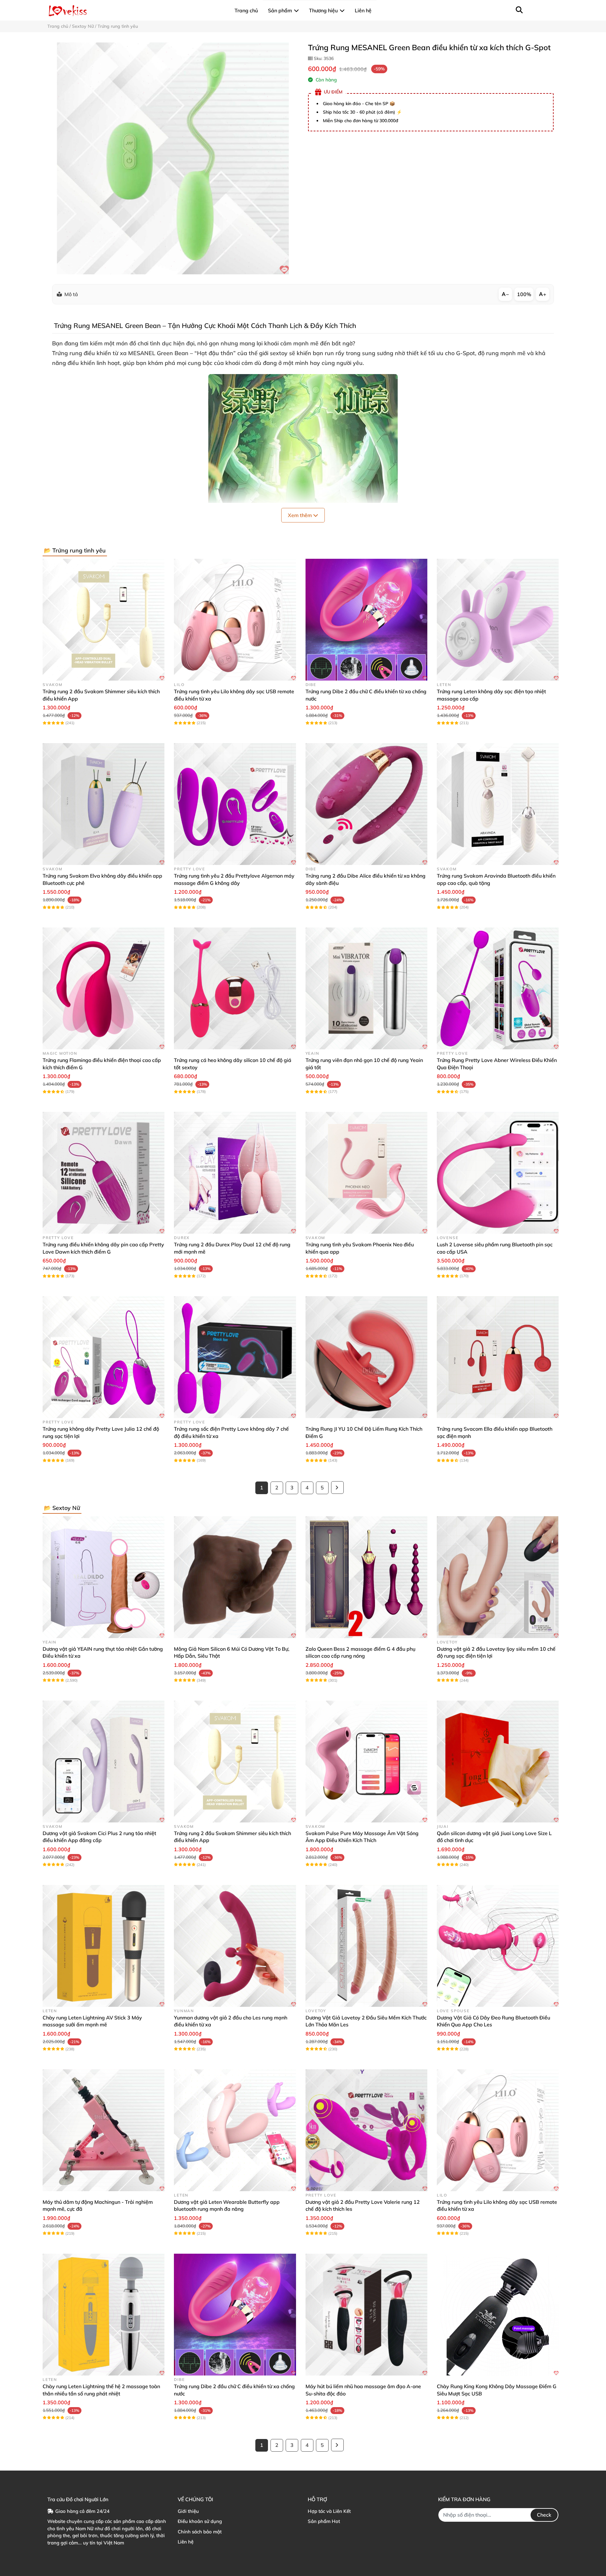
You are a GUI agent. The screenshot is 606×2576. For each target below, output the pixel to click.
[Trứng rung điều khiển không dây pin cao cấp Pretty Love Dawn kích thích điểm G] (104, 1173)
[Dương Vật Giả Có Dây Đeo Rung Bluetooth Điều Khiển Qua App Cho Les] (498, 1946)
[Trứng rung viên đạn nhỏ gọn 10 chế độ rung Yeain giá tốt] (366, 988)
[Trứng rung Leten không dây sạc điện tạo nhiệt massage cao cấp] (498, 620)
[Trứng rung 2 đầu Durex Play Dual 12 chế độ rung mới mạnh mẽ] (235, 1173)
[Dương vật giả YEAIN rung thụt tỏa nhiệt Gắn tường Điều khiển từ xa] (104, 1577)
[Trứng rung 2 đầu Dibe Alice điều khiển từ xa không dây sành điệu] (366, 804)
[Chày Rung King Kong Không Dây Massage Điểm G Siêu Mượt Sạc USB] (498, 2315)
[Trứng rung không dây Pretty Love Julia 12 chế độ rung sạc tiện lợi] (104, 1357)
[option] (173, 158)
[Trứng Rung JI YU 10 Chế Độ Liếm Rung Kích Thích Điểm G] (366, 1357)
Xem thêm (300, 515)
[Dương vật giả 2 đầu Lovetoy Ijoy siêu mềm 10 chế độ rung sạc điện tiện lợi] (498, 1577)
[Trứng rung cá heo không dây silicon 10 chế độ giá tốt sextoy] (235, 988)
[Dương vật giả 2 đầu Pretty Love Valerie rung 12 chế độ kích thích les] (366, 2130)
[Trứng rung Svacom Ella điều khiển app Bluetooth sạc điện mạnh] (498, 1357)
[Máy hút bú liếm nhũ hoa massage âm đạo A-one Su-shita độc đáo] (366, 2315)
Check (544, 2515)
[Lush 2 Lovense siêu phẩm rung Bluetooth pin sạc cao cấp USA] (498, 1173)
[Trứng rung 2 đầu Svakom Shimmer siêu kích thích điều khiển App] (104, 620)
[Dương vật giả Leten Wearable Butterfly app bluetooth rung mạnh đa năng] (235, 2130)
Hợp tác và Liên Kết (329, 2511)
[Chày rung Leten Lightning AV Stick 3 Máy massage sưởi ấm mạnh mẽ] (104, 1946)
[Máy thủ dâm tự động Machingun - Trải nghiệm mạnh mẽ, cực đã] (104, 2130)
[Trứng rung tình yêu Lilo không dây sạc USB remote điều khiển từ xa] (235, 620)
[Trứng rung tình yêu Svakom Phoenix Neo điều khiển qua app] (366, 1173)
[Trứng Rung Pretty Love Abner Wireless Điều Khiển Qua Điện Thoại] (498, 988)
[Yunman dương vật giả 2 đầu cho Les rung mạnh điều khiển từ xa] (235, 1946)
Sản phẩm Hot (324, 2521)
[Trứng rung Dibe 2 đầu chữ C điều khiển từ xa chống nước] (366, 620)
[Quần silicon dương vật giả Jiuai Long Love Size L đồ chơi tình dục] (498, 1762)
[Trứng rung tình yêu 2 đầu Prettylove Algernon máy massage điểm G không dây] (235, 804)
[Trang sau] (337, 1488)
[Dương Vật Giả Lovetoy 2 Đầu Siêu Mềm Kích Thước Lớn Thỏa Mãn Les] (366, 1946)
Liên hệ (186, 2542)
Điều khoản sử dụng (200, 2521)
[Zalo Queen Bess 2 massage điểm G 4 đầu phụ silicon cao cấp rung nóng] (366, 1577)
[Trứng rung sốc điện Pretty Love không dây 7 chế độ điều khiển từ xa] (235, 1357)
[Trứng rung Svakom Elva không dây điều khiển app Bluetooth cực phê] (104, 804)
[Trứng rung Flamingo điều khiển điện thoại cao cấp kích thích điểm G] (104, 988)
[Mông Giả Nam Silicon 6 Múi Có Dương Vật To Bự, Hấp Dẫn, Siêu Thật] (235, 1577)
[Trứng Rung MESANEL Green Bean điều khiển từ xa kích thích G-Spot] (173, 158)
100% (524, 294)
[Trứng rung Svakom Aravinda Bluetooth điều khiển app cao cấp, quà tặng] (498, 804)
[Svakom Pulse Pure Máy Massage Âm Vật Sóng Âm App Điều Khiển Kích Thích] (366, 1762)
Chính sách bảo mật (200, 2532)
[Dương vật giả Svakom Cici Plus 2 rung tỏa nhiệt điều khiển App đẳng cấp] (104, 1762)
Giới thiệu (188, 2511)
